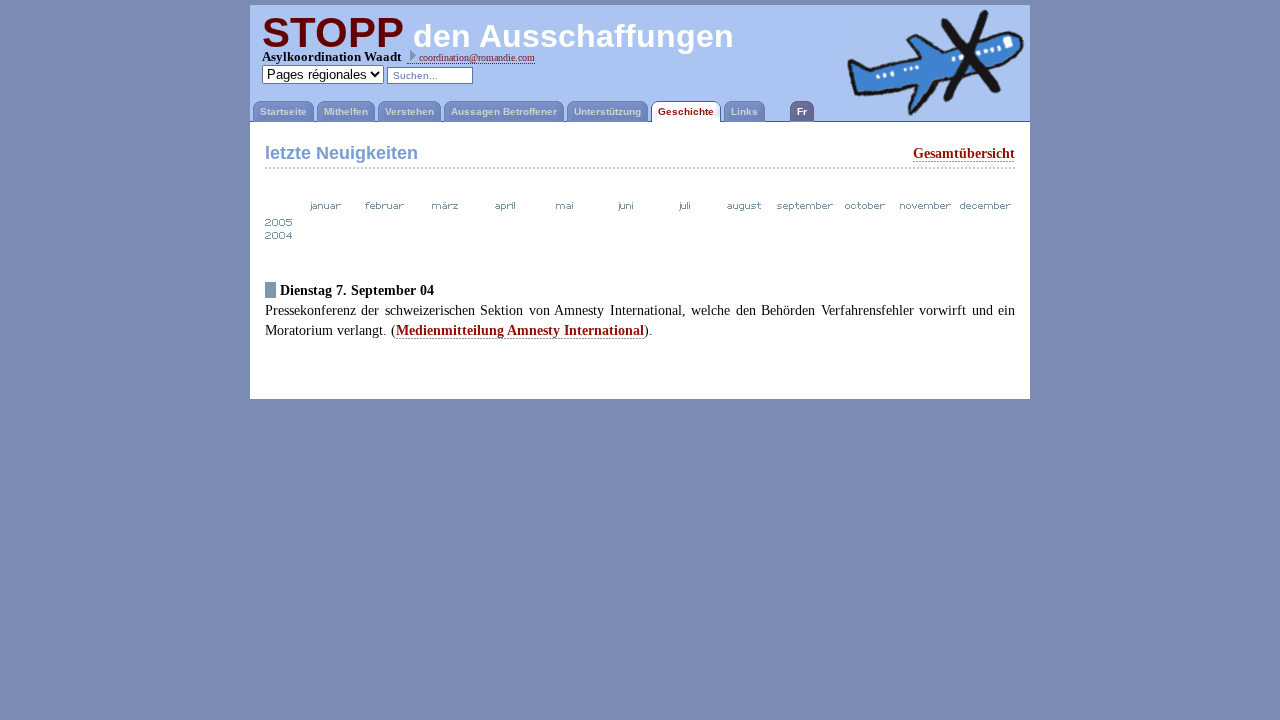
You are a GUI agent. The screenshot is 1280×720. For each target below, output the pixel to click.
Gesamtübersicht (964, 153)
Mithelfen (346, 111)
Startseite (283, 111)
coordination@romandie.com (475, 57)
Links (744, 111)
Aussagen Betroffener (504, 111)
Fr (802, 111)
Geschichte (686, 111)
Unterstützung (607, 111)
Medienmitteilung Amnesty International (520, 330)
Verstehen (409, 111)
